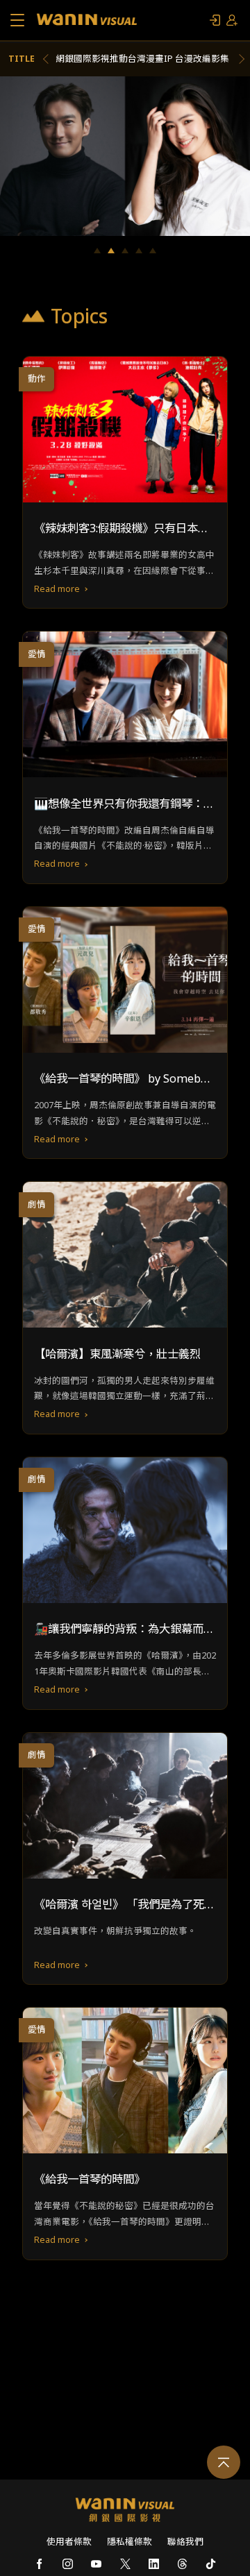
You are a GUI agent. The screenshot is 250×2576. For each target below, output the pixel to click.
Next (240, 59)
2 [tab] (111, 251)
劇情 (37, 1204)
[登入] (215, 20)
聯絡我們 (185, 2542)
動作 (37, 379)
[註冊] (232, 20)
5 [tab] (153, 251)
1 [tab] (97, 251)
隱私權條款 (130, 2542)
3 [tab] (125, 251)
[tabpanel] (125, 156)
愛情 (37, 654)
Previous (48, 59)
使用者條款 (69, 2542)
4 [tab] (139, 251)
